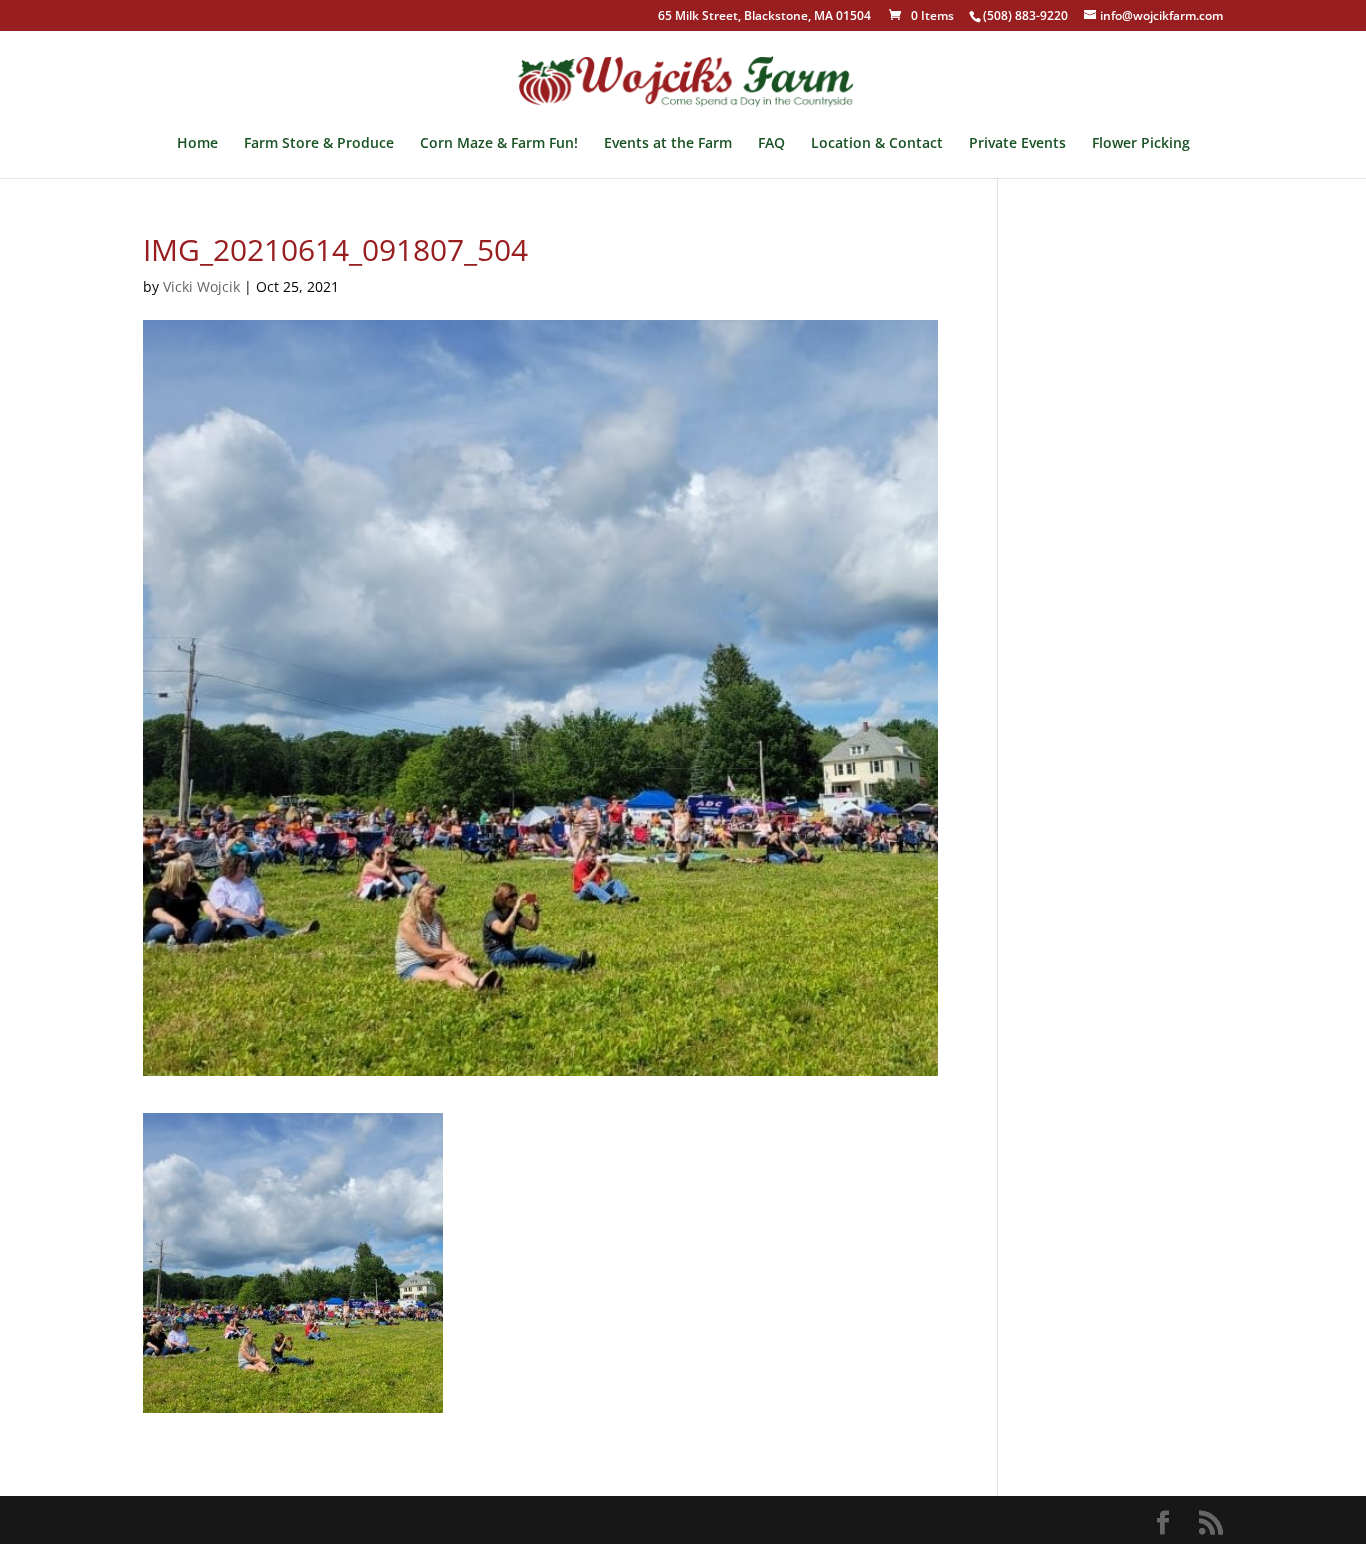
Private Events (1017, 144)
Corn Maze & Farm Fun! (499, 144)
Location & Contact (877, 144)
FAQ (771, 144)
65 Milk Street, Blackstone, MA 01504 (764, 17)
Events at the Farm (668, 144)
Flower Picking (1141, 144)
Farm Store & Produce (319, 144)
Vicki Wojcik (201, 286)
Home (197, 144)
